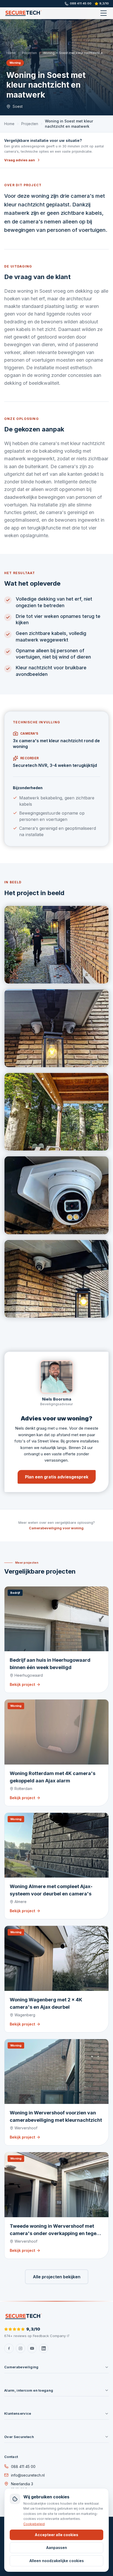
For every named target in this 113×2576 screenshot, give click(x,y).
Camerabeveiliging (21, 2367)
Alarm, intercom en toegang (29, 2390)
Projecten (29, 53)
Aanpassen (57, 2548)
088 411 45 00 (81, 3)
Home (11, 53)
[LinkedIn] (44, 2348)
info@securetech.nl (28, 2475)
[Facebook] (9, 2348)
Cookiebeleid (34, 2524)
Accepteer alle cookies (56, 2535)
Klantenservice (18, 2413)
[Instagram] (20, 2348)
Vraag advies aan (20, 160)
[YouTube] (32, 2348)
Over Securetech (19, 2437)
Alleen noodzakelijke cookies (57, 2561)
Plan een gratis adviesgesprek (57, 1477)
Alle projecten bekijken (57, 2277)
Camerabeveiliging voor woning (56, 1528)
